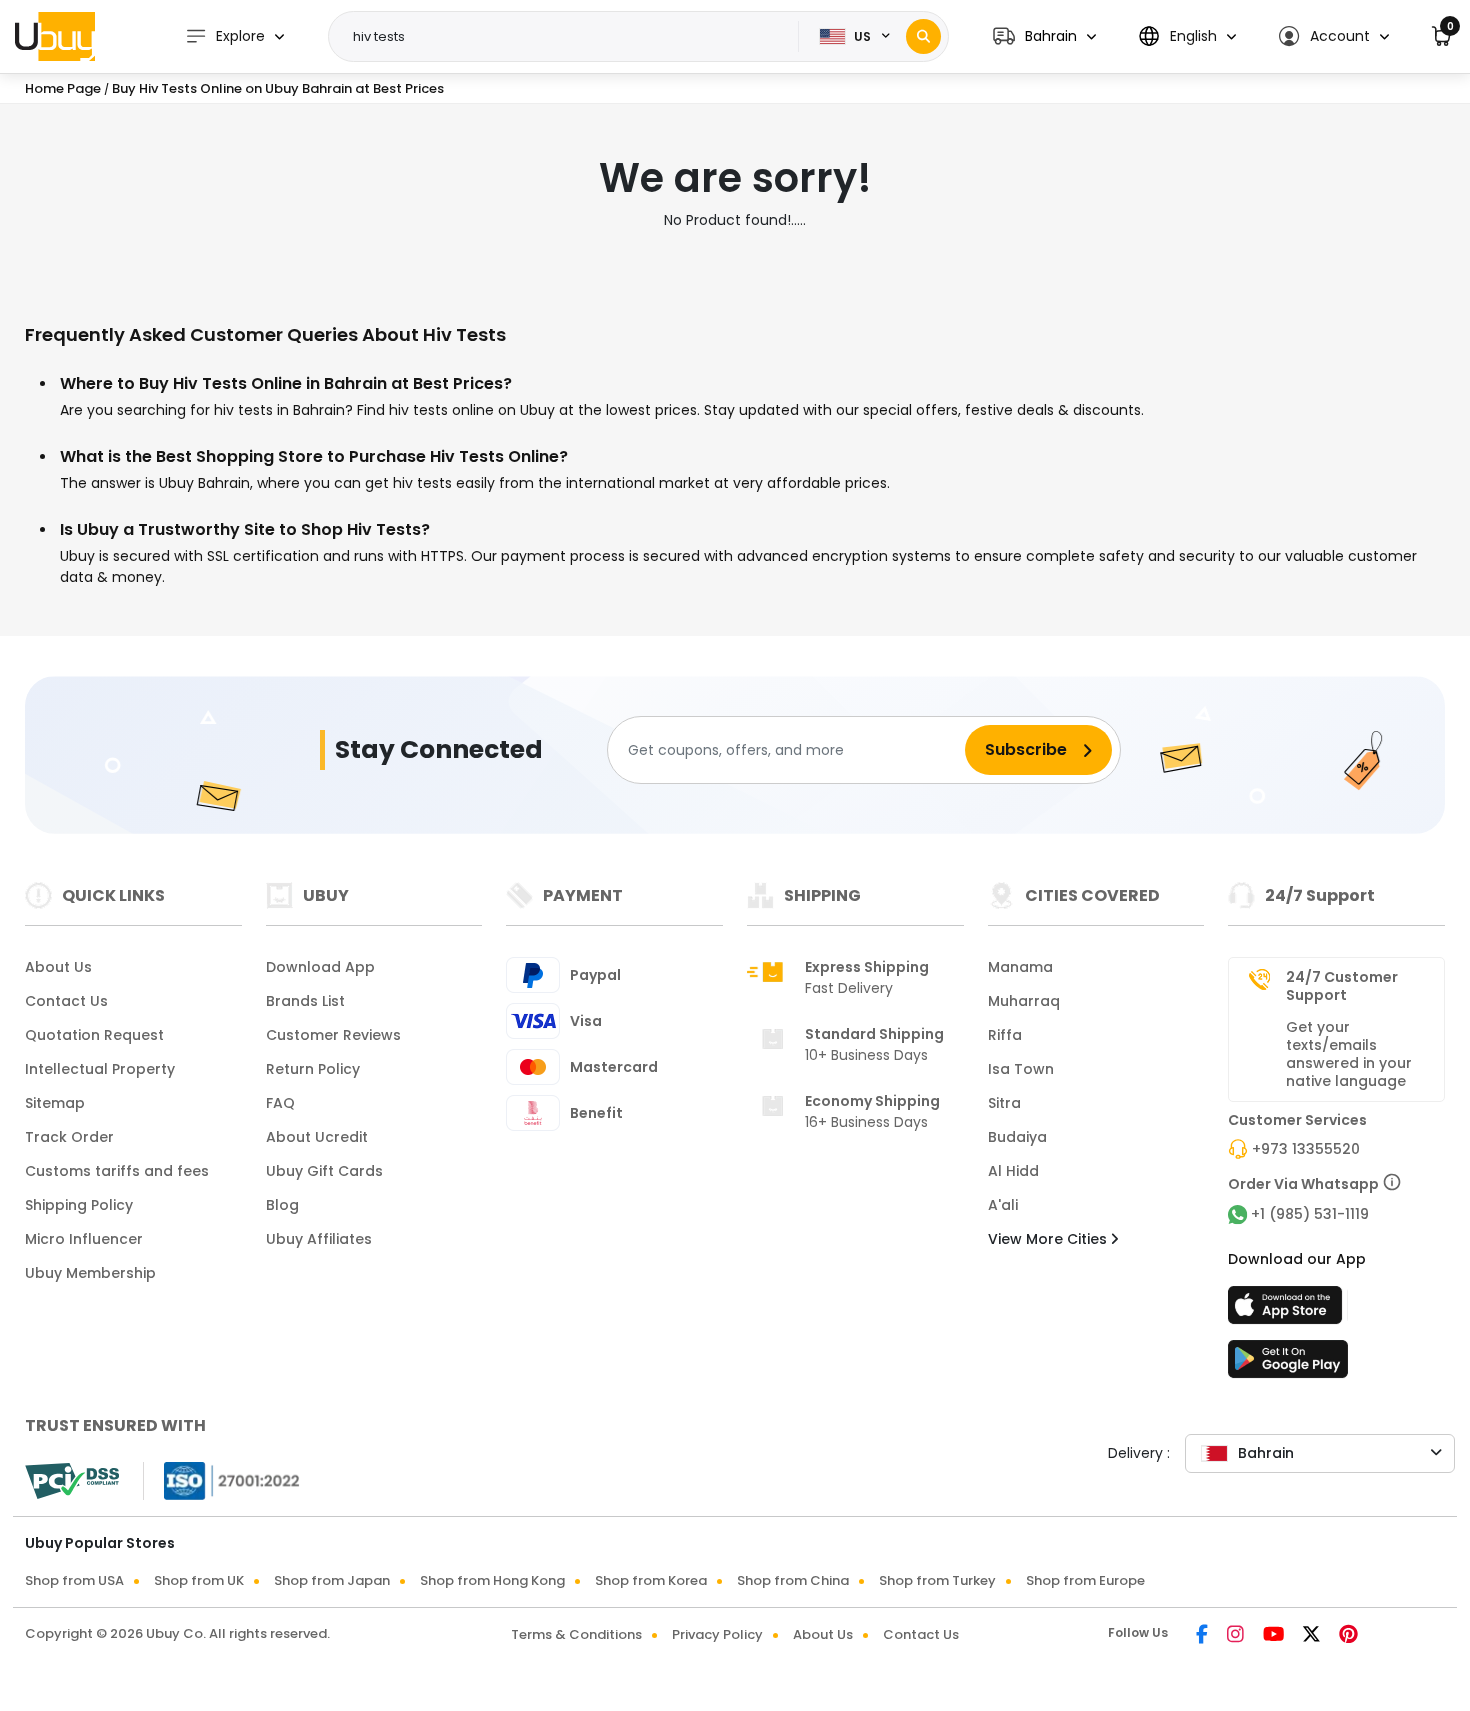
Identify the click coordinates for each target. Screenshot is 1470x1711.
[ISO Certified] (222, 1480)
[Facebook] (1203, 1636)
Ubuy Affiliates (319, 1239)
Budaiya (1017, 1137)
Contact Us (66, 1001)
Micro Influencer (84, 1239)
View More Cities (1049, 1239)
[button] (1044, 36)
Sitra (1004, 1103)
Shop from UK (199, 1580)
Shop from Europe (1085, 1580)
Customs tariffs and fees (117, 1171)
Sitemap (55, 1103)
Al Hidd (1013, 1171)
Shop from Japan (332, 1580)
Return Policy (313, 1069)
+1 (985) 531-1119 (1310, 1214)
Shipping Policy (79, 1205)
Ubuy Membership (90, 1273)
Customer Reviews (333, 1035)
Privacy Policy (717, 1634)
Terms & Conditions (576, 1634)
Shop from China (793, 1580)
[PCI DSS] (72, 1481)
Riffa (1005, 1035)
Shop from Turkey (937, 1580)
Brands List (305, 1001)
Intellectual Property (100, 1069)
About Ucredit (317, 1137)
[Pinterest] (1348, 1636)
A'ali (1003, 1205)
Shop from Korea (651, 1580)
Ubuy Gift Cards (324, 1171)
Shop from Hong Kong (492, 1580)
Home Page (63, 88)
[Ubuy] (55, 36)
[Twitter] (1313, 1636)
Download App (320, 967)
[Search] (923, 36)
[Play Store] (1288, 1365)
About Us (58, 967)
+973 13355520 (1306, 1149)
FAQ (280, 1103)
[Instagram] (1237, 1636)
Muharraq (1024, 1001)
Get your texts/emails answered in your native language (1349, 1054)
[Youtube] (1275, 1636)
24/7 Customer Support (1342, 986)
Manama (1020, 967)
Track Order (69, 1137)
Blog (282, 1205)
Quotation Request (94, 1035)
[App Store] (1288, 1311)
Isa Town (1021, 1069)
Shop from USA (74, 1580)
